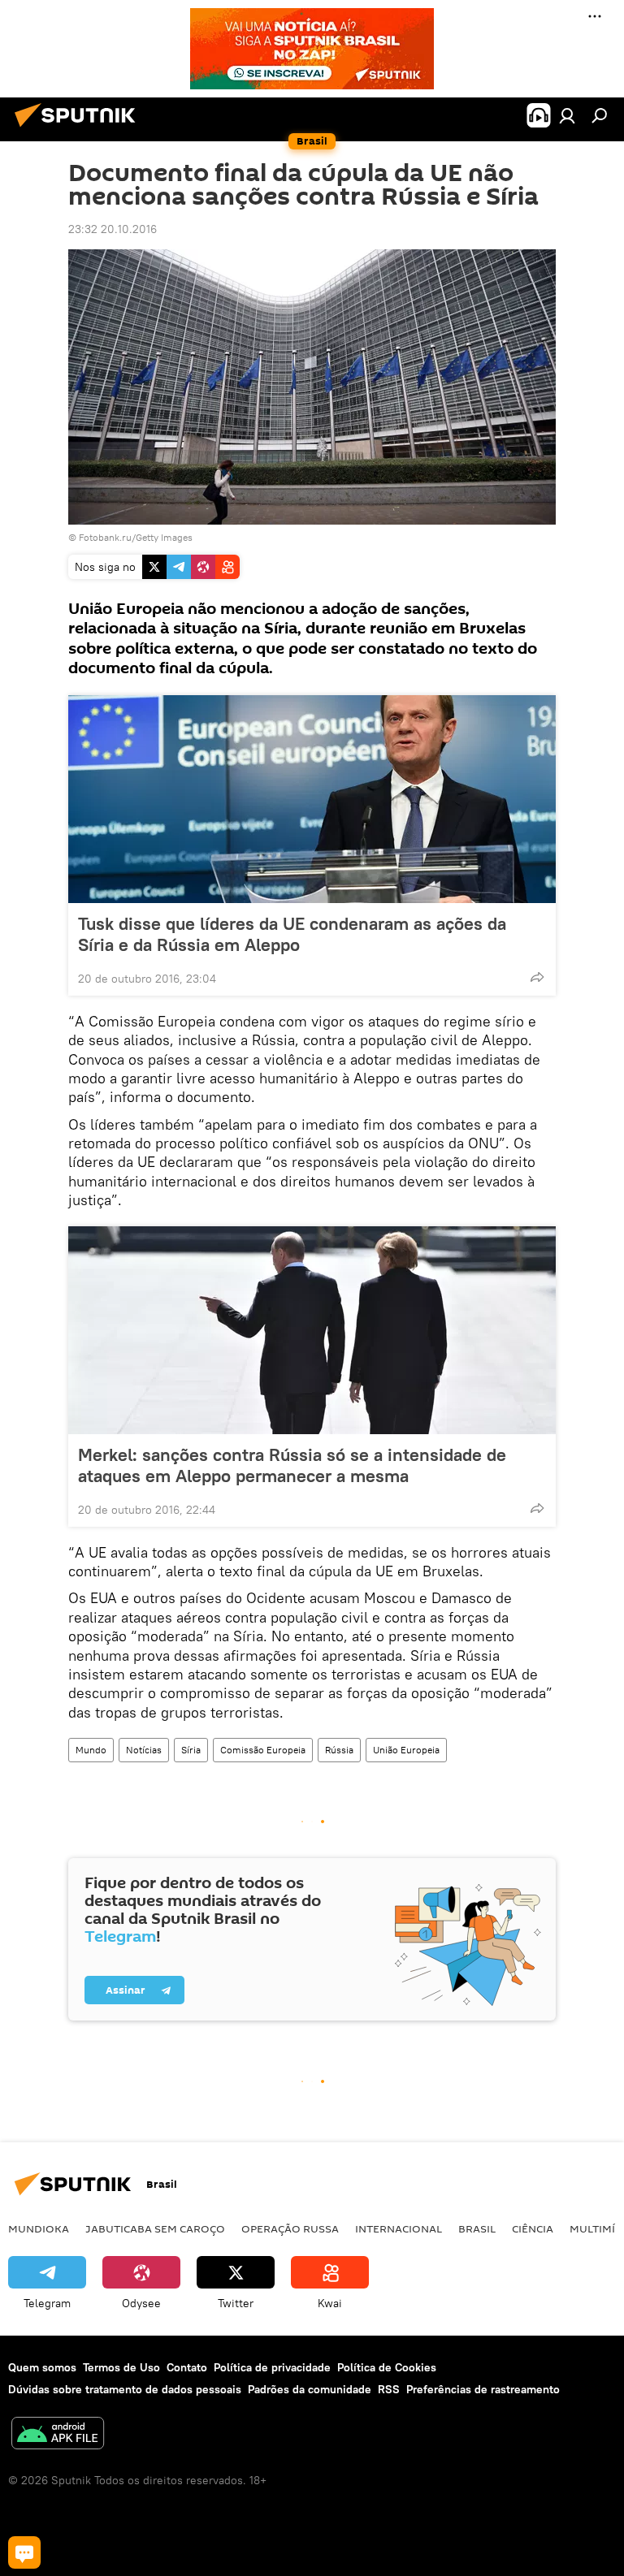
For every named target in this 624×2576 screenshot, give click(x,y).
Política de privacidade (272, 2367)
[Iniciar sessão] (567, 115)
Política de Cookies (387, 2367)
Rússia (339, 1750)
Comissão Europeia (263, 1750)
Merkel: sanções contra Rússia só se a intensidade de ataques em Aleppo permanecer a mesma (292, 1465)
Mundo (91, 1750)
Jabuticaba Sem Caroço (155, 2228)
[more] (537, 977)
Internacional (399, 2228)
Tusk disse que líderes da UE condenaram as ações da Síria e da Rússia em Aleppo (292, 934)
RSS (389, 2389)
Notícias (144, 1750)
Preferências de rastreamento (483, 2389)
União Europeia (406, 1750)
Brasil (477, 2228)
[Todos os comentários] (24, 2552)
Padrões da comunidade (310, 2389)
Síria (191, 1750)
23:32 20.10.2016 (113, 229)
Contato (187, 2367)
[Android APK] (58, 2435)
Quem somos (42, 2367)
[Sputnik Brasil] (80, 129)
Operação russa (290, 2228)
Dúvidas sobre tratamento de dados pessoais (125, 2389)
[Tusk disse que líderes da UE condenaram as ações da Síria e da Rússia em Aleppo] (312, 799)
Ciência (533, 2228)
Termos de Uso (121, 2367)
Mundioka (39, 2228)
